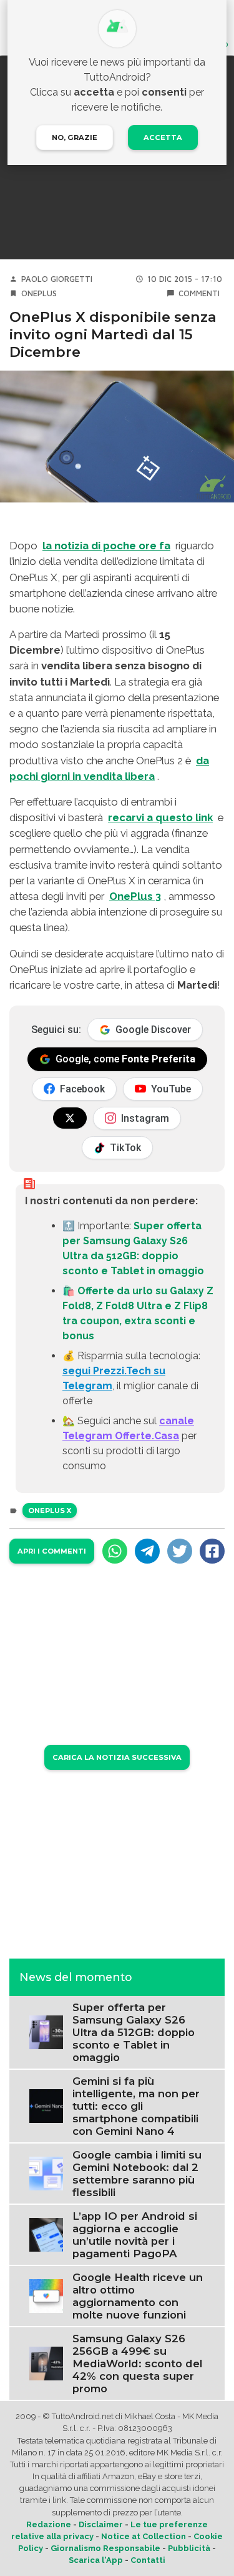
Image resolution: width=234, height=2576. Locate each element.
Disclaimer (101, 2524)
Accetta (163, 137)
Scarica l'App (96, 2560)
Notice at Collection (144, 2536)
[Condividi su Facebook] (212, 1551)
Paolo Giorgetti (57, 279)
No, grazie (75, 137)
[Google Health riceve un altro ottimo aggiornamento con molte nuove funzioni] (46, 2295)
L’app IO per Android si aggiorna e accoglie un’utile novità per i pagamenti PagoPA (135, 2235)
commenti (199, 293)
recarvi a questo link (160, 817)
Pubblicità (189, 2548)
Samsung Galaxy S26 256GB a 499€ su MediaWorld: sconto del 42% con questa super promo (137, 2364)
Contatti (148, 2560)
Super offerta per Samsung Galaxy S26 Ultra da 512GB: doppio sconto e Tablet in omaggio (134, 2032)
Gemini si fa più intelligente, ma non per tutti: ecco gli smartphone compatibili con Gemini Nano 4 (136, 2106)
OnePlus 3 (135, 896)
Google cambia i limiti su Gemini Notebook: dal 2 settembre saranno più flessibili (137, 2174)
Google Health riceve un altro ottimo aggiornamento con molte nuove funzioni (138, 2296)
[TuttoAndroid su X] (70, 1118)
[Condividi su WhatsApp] (115, 1551)
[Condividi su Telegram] (147, 1551)
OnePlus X (50, 1510)
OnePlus (39, 293)
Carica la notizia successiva (117, 1757)
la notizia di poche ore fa (106, 546)
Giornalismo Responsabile (105, 2548)
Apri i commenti (52, 1551)
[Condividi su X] (180, 1551)
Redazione (49, 2524)
